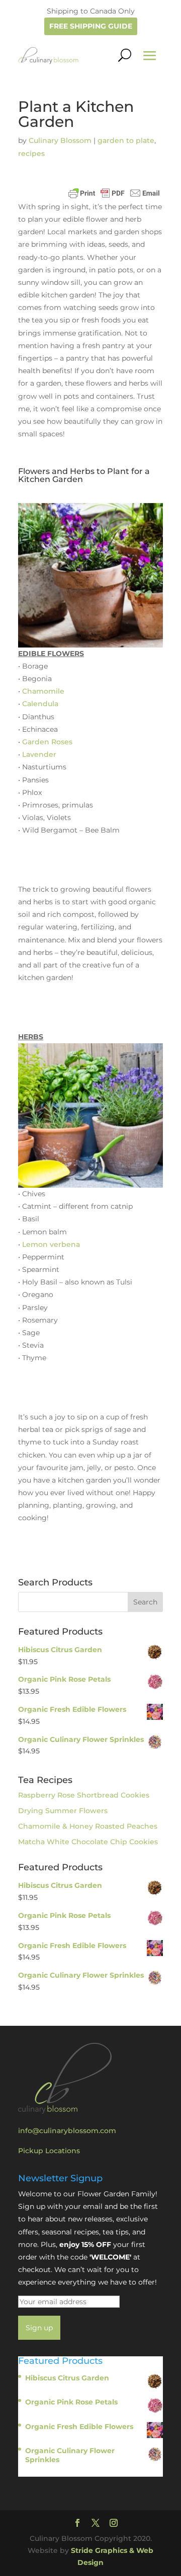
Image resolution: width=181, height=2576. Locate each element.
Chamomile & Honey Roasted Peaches (88, 1826)
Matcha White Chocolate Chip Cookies (88, 1842)
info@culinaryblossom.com (67, 2131)
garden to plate (126, 140)
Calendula (40, 704)
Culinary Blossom (60, 140)
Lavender (39, 754)
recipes (31, 153)
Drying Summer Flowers (63, 1811)
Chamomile (43, 691)
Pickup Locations (49, 2151)
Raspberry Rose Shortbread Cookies (84, 1795)
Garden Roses (47, 742)
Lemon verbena (51, 1244)
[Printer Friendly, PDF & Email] (114, 193)
